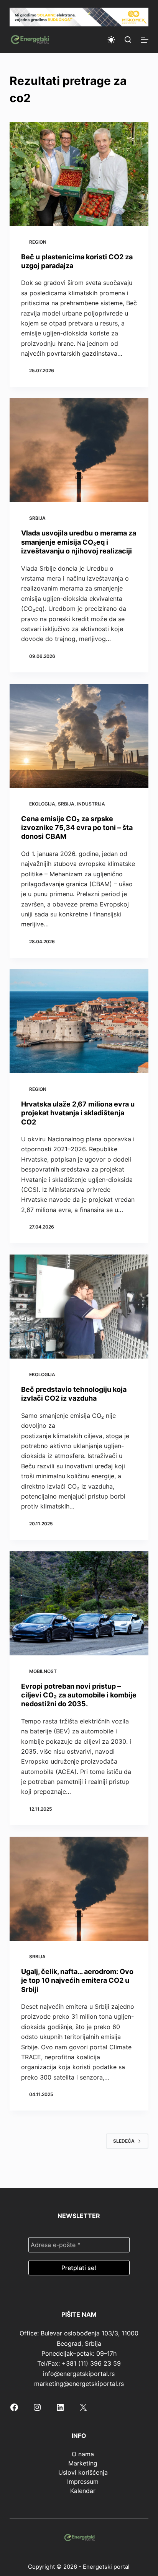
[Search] (128, 40)
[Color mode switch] (111, 40)
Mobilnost (43, 1671)
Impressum (83, 2482)
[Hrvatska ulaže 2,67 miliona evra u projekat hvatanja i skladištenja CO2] (79, 1021)
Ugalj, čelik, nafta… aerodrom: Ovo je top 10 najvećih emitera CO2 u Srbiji (77, 1980)
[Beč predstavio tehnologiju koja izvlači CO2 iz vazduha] (79, 1307)
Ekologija (42, 804)
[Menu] (145, 40)
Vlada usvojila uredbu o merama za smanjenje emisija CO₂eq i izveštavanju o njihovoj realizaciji (79, 542)
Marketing (83, 2463)
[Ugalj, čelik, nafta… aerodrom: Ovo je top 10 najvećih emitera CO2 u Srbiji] (79, 1889)
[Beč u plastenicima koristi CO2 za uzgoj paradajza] (79, 174)
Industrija (91, 804)
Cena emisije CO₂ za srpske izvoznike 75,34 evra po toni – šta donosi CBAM (77, 828)
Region (38, 242)
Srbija (37, 518)
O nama (83, 2454)
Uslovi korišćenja (83, 2472)
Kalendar (83, 2491)
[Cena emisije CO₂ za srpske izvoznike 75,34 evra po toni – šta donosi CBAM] (79, 736)
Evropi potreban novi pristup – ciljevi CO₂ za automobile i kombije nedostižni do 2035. (79, 1695)
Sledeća (124, 2141)
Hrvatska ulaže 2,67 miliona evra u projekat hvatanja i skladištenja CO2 (78, 1113)
